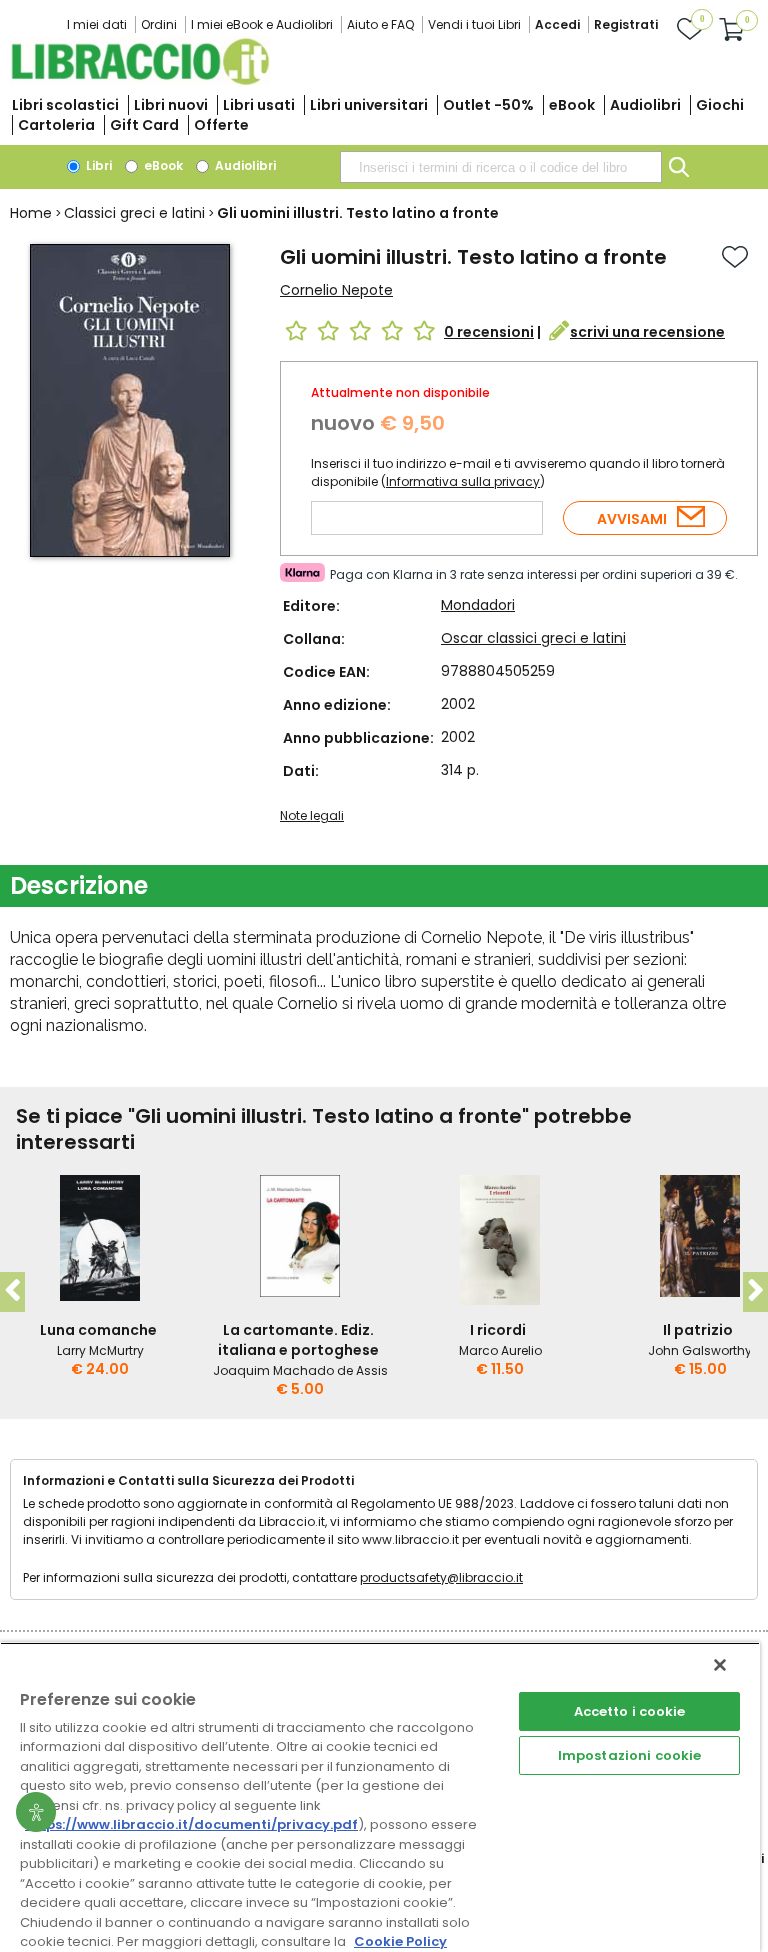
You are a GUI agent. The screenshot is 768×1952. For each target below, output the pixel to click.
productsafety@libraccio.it (441, 1577)
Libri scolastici (65, 105)
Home (31, 213)
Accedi (557, 24)
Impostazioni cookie (629, 1755)
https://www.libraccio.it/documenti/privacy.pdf (191, 1824)
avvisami (632, 519)
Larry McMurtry (100, 1350)
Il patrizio (698, 1330)
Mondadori (478, 605)
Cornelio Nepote (336, 290)
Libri (97, 165)
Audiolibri (645, 105)
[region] (380, 1797)
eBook (572, 105)
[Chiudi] (720, 1665)
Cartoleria (56, 125)
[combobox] (501, 167)
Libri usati (259, 105)
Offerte (221, 125)
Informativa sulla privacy (463, 481)
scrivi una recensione (647, 332)
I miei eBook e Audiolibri (262, 24)
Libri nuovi (171, 105)
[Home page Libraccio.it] (140, 80)
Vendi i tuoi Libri (474, 24)
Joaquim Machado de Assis (300, 1370)
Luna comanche (98, 1330)
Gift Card (144, 125)
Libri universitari (369, 105)
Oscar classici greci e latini (533, 638)
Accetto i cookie (630, 1711)
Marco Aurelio (500, 1350)
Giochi (720, 105)
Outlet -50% (488, 105)
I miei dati (97, 24)
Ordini (159, 24)
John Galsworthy (700, 1350)
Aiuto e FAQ (380, 24)
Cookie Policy (400, 1941)
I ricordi (498, 1330)
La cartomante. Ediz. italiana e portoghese (298, 1340)
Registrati (626, 24)
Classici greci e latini (134, 213)
